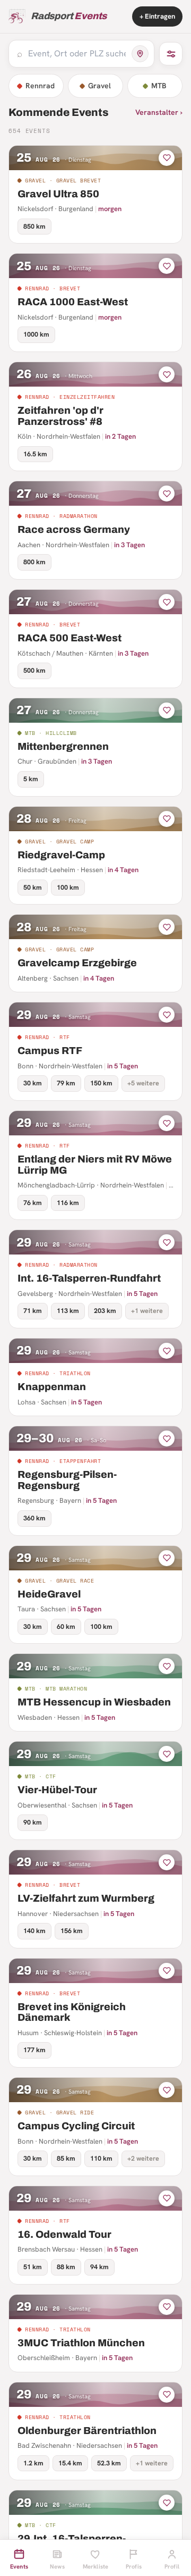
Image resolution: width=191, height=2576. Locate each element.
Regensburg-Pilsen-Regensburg (67, 1480)
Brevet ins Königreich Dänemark (72, 2012)
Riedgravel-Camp (61, 855)
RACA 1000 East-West (73, 302)
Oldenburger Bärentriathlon (87, 2431)
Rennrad (40, 86)
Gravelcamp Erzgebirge (77, 963)
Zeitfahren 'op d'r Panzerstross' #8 (60, 416)
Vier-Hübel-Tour (57, 1790)
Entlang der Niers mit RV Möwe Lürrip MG (95, 1165)
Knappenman (52, 1387)
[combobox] (77, 54)
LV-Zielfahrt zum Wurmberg (86, 1898)
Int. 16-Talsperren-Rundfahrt (89, 1278)
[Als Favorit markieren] (167, 158)
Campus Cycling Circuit (76, 2126)
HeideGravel (49, 1594)
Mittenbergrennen (63, 746)
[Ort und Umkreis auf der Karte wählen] (140, 54)
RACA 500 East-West (70, 638)
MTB (159, 86)
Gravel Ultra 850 (58, 194)
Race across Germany (74, 529)
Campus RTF (50, 1051)
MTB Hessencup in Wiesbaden (94, 1702)
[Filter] (171, 54)
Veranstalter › (159, 112)
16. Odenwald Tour (64, 2234)
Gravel (99, 86)
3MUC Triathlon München (81, 2343)
